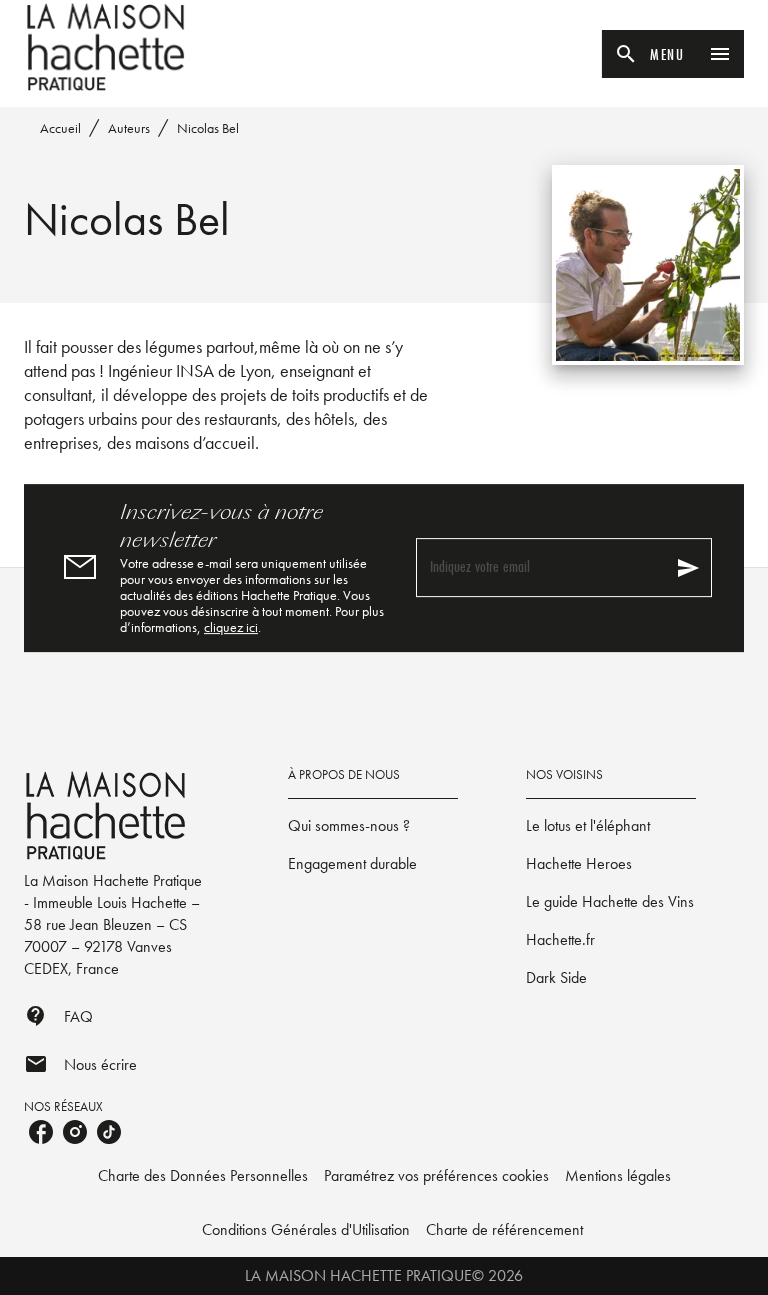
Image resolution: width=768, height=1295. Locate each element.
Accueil (60, 128)
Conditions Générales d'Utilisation (306, 1229)
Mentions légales (618, 1175)
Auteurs (129, 128)
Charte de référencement (504, 1229)
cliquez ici (231, 627)
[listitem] (41, 1132)
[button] (373, 826)
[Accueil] (108, 47)
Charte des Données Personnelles (203, 1175)
